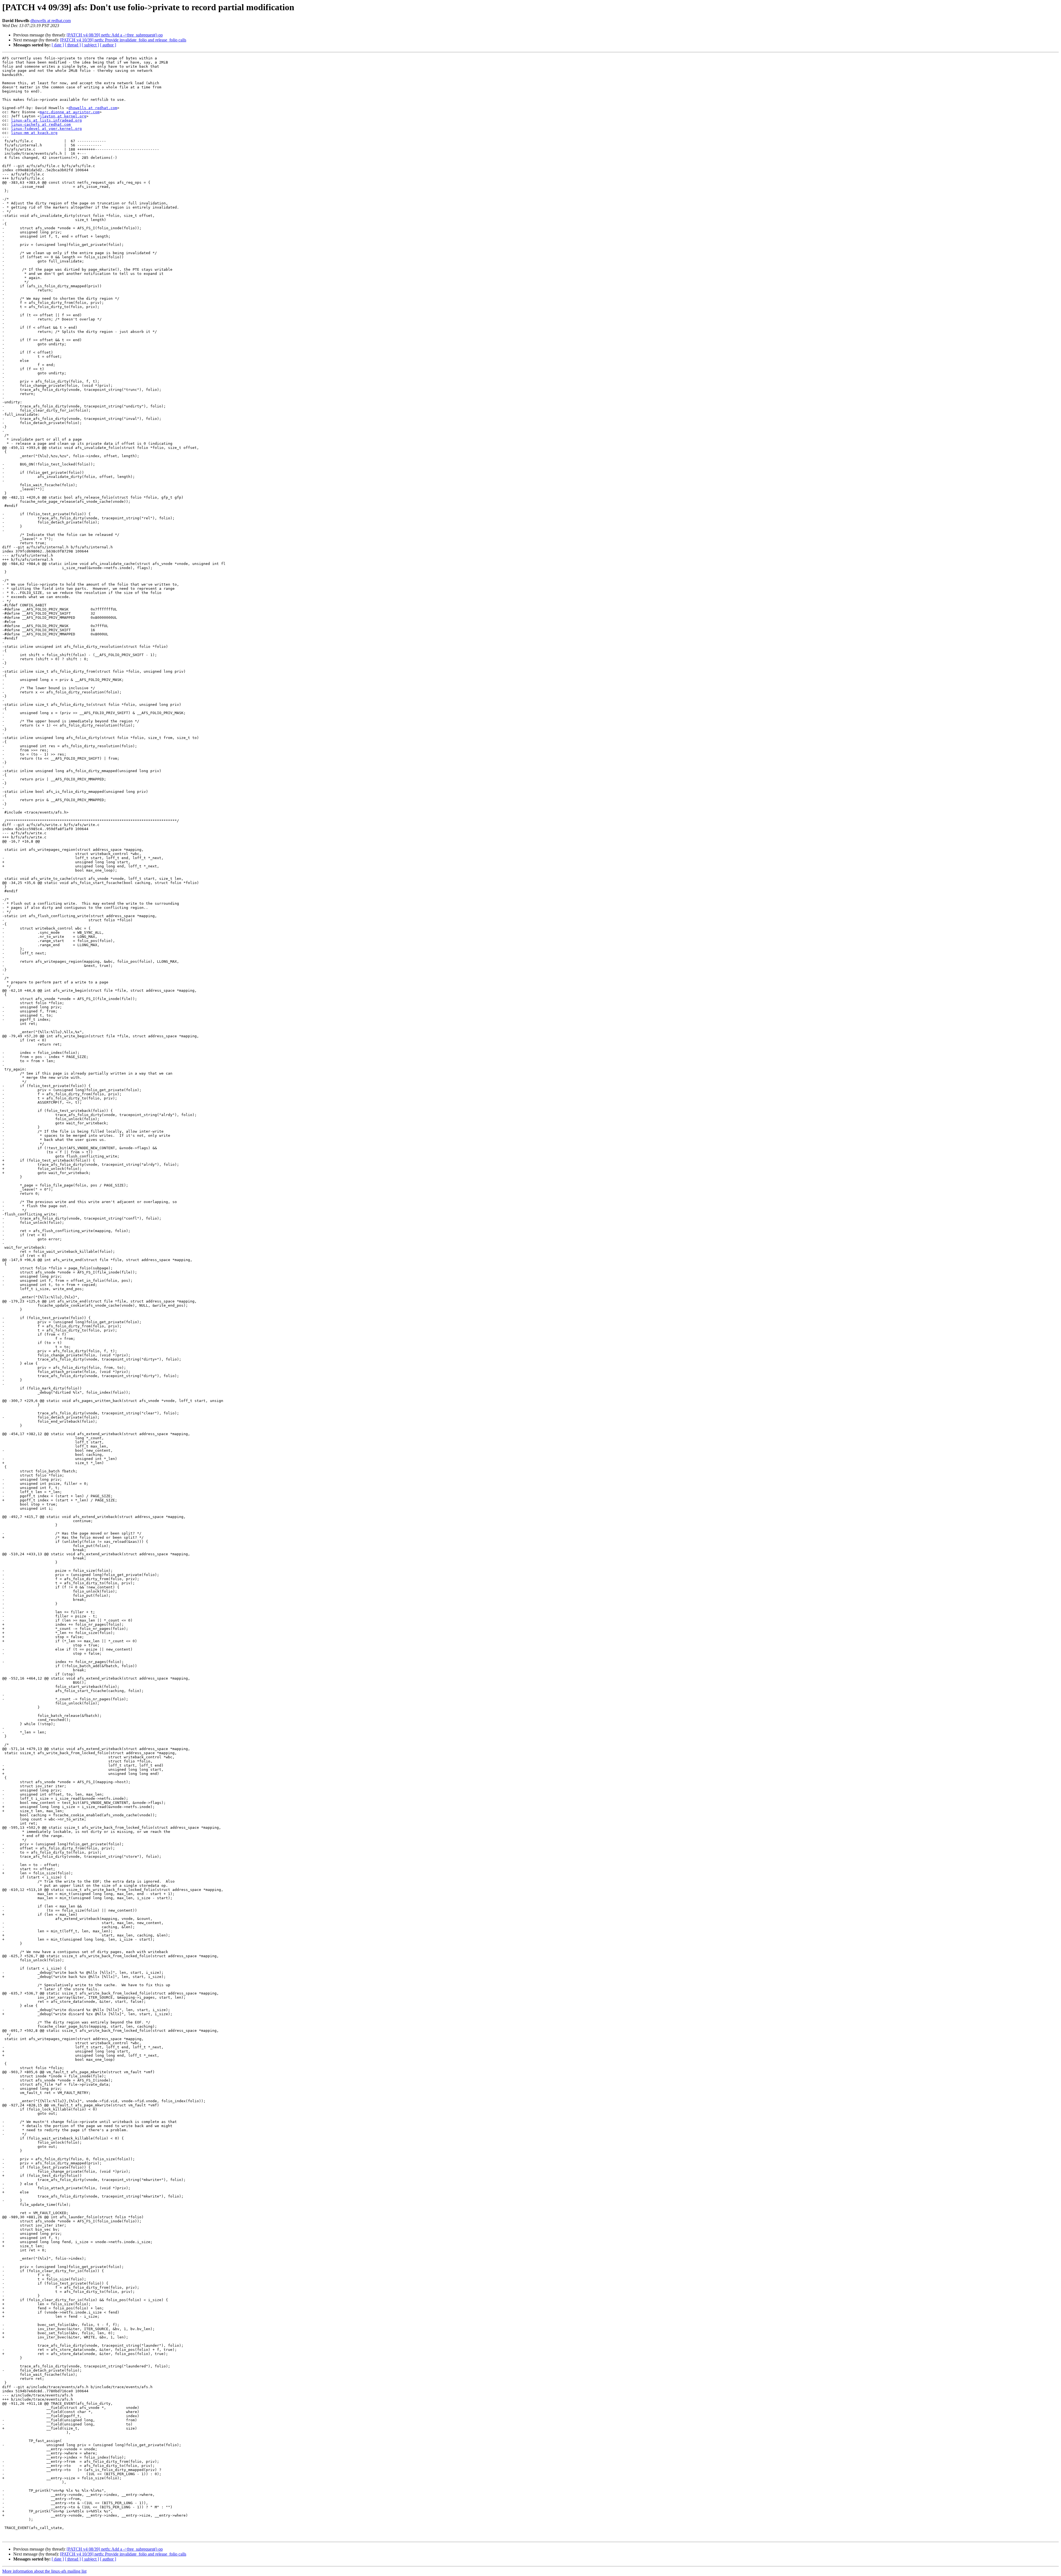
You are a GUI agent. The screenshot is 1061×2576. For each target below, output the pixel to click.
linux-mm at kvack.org (34, 133)
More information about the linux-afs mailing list (44, 2571)
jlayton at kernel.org (63, 116)
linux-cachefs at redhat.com (41, 124)
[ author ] (108, 45)
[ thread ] (73, 45)
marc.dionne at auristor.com (70, 112)
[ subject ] (90, 45)
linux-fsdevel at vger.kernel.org (46, 129)
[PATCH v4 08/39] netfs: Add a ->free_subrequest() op (115, 35)
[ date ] (58, 45)
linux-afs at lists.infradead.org (46, 120)
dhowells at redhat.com (51, 21)
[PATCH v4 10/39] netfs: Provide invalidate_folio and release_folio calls (123, 40)
